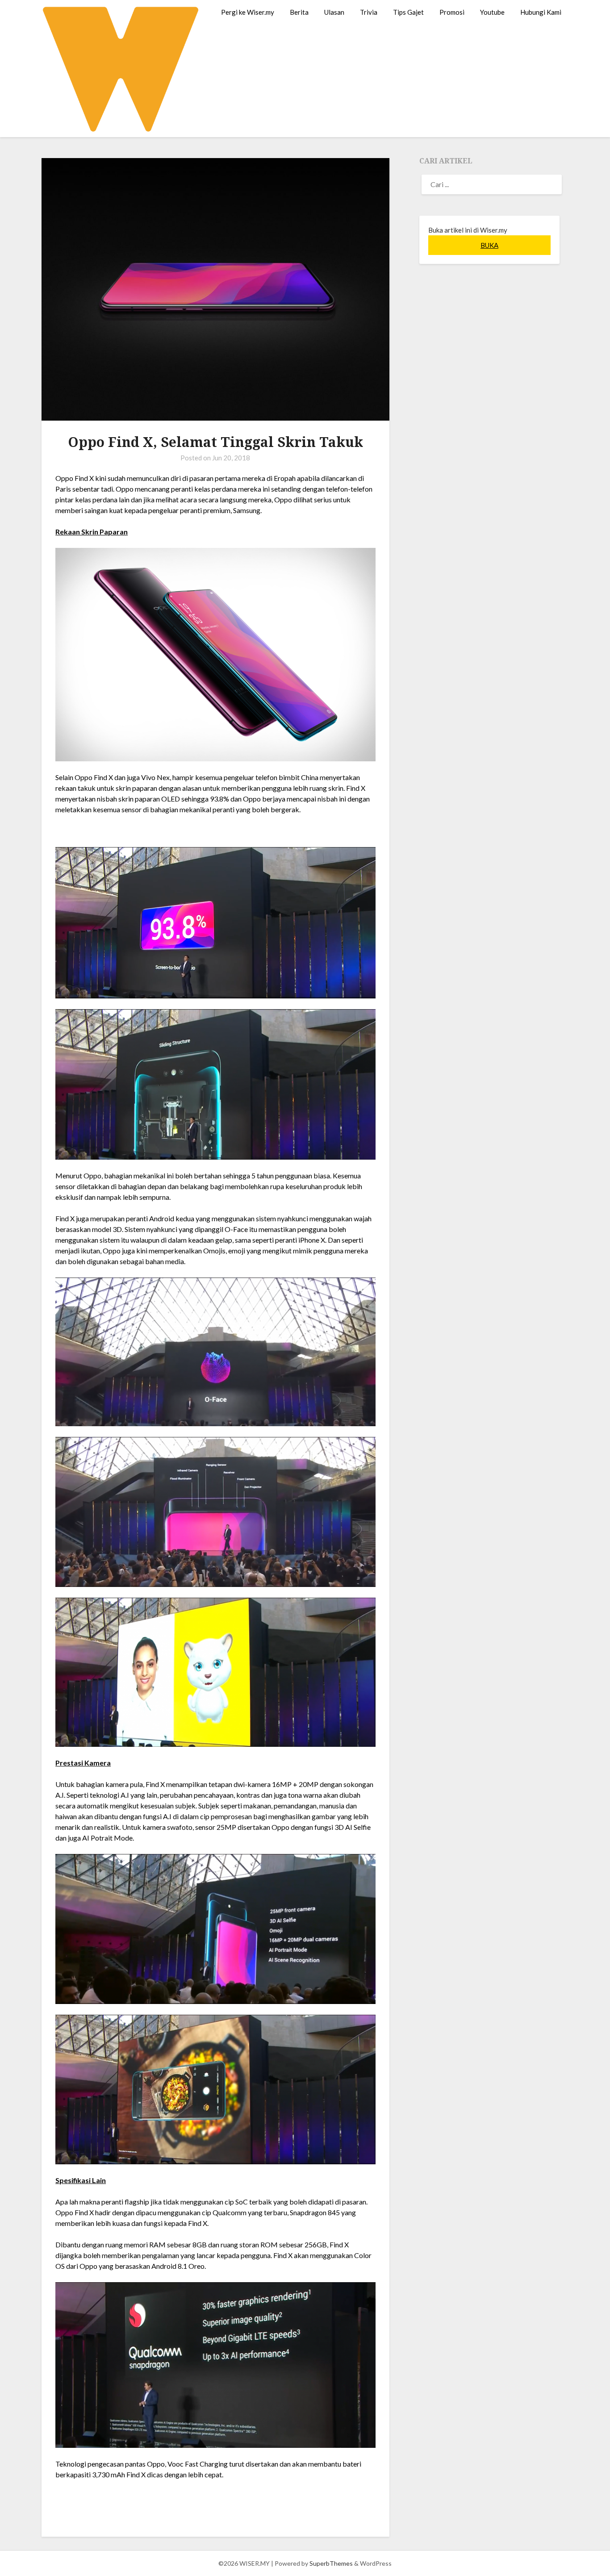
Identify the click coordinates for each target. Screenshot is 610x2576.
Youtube (492, 12)
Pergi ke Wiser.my (248, 12)
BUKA (489, 245)
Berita (299, 12)
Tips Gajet (408, 12)
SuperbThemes (331, 2563)
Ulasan (334, 12)
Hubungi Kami (541, 12)
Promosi (452, 12)
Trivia (369, 12)
